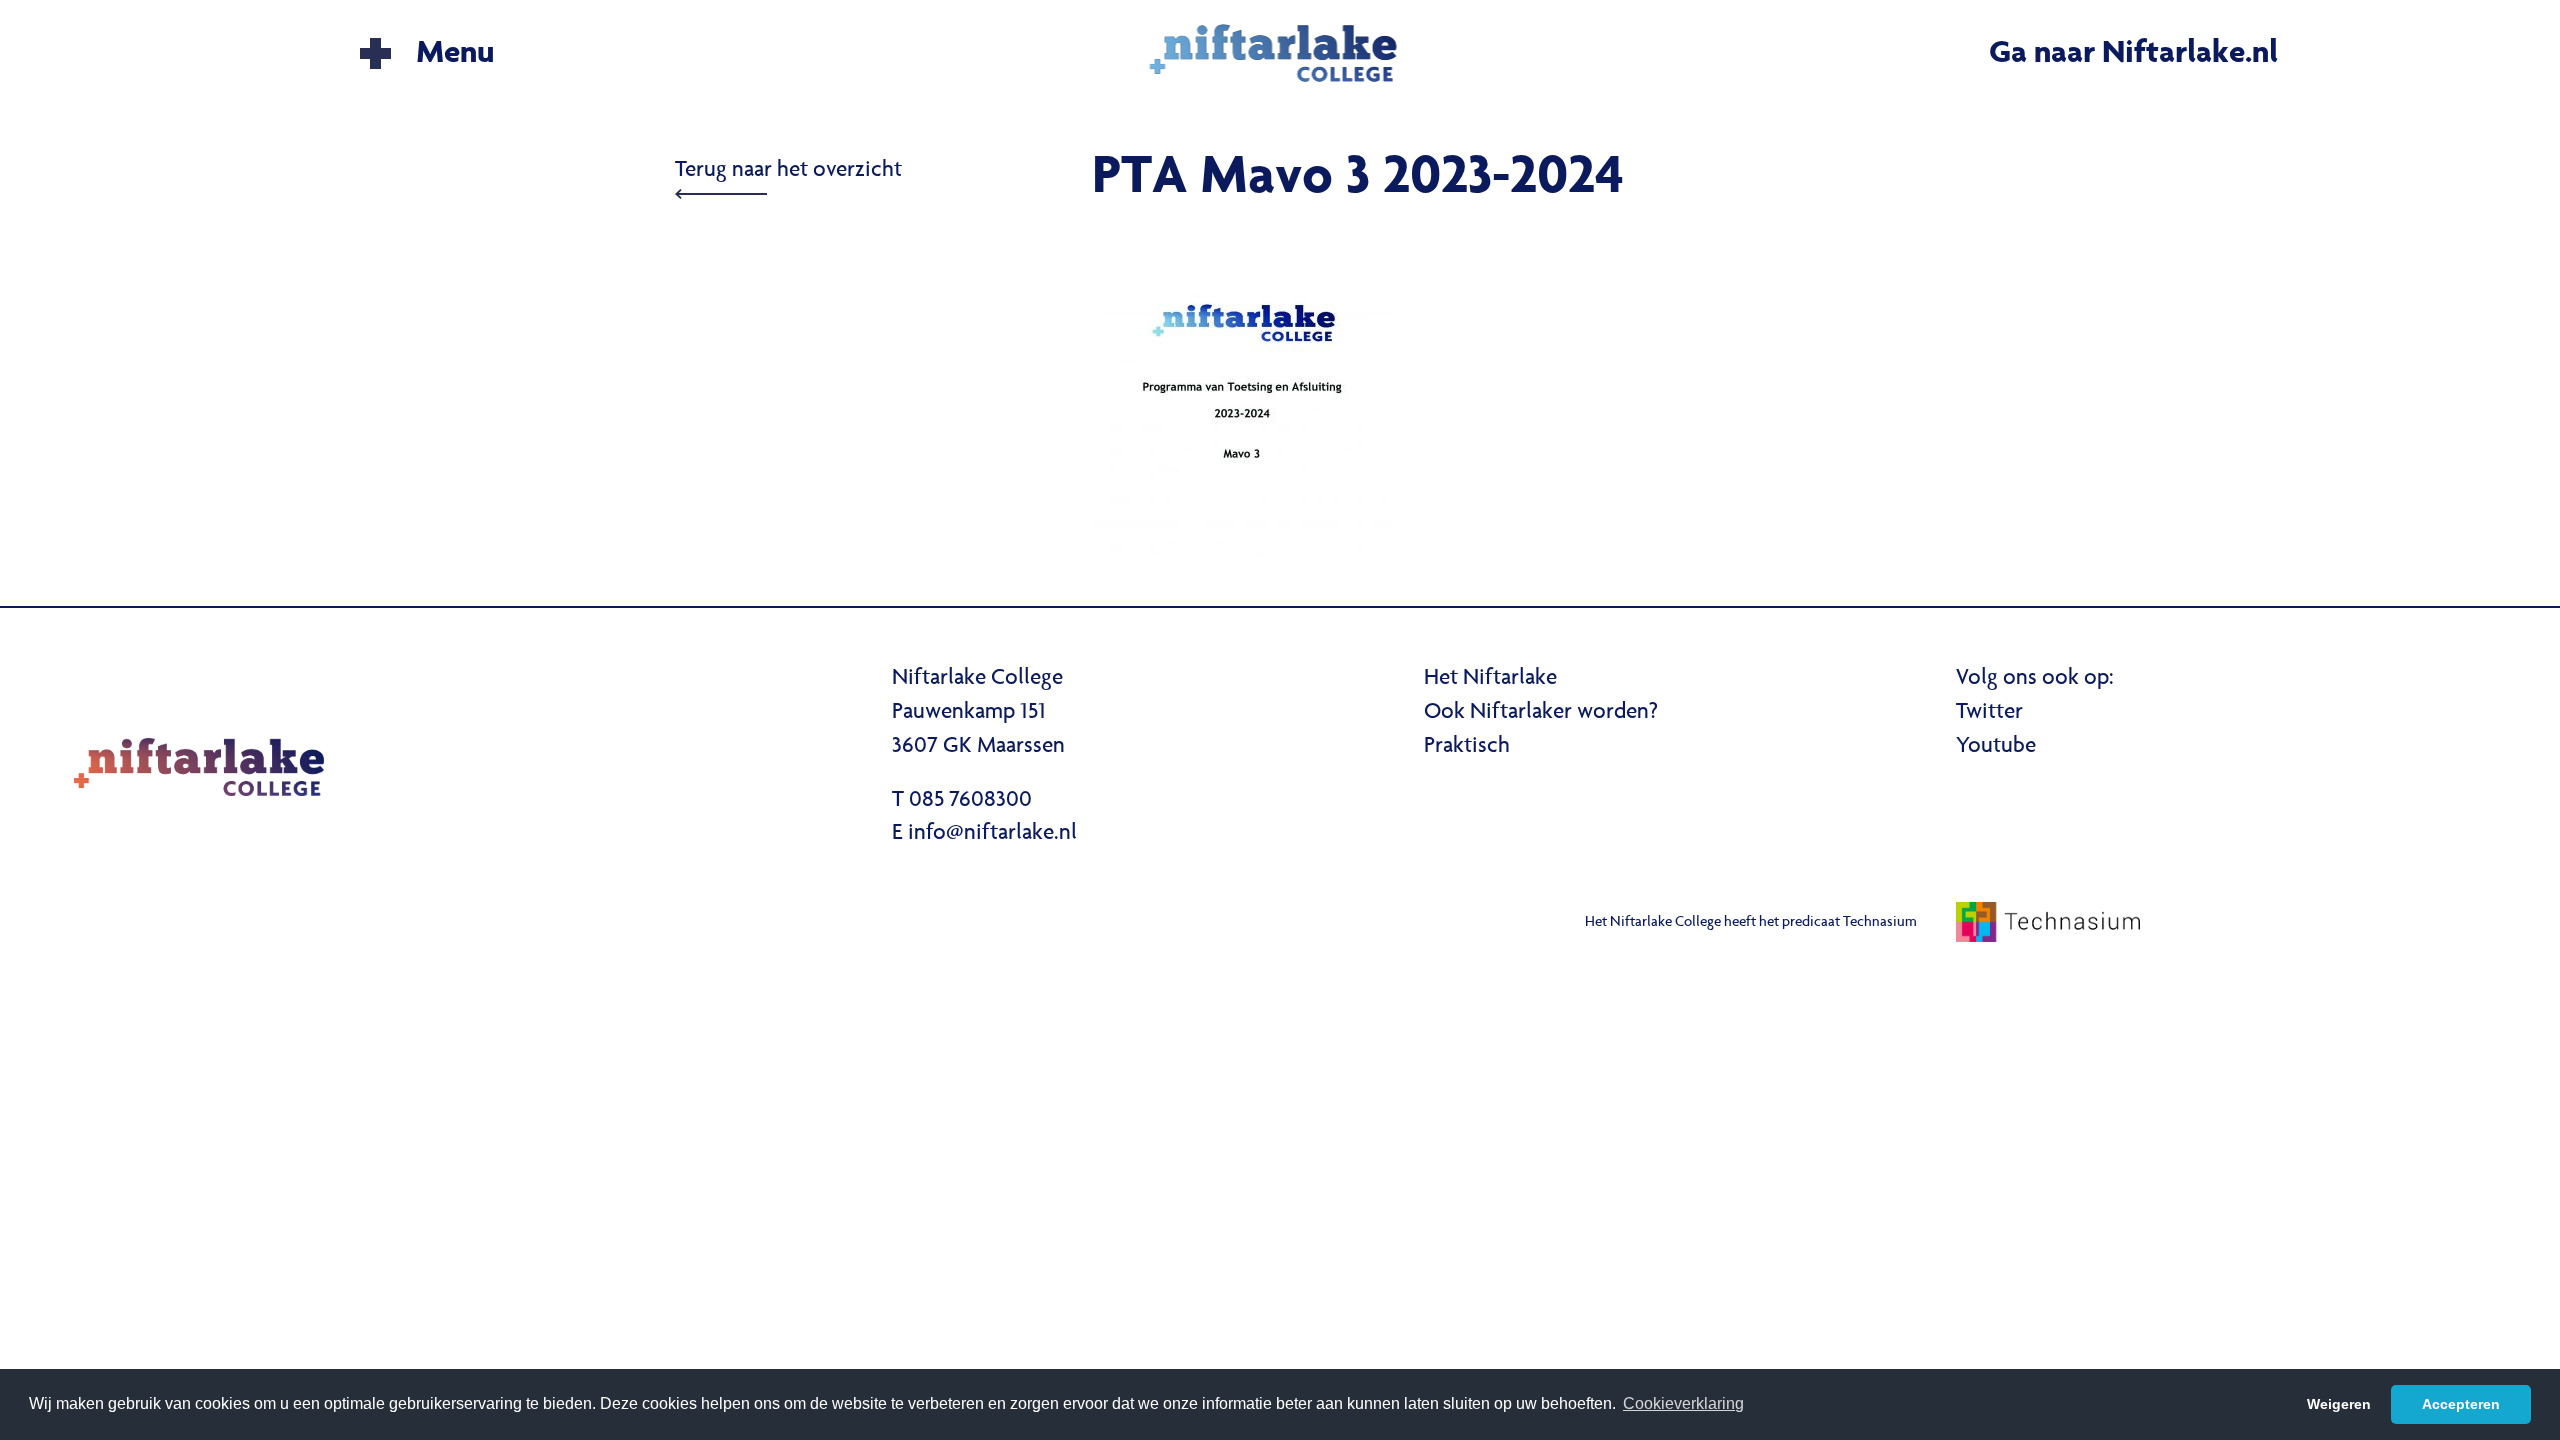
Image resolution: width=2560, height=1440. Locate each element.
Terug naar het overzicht (788, 171)
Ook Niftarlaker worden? (1541, 713)
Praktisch (1467, 747)
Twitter (1989, 713)
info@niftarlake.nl (992, 834)
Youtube (1996, 747)
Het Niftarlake (1490, 679)
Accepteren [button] (2461, 1404)
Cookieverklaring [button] (1683, 1403)
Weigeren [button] (2339, 1404)
